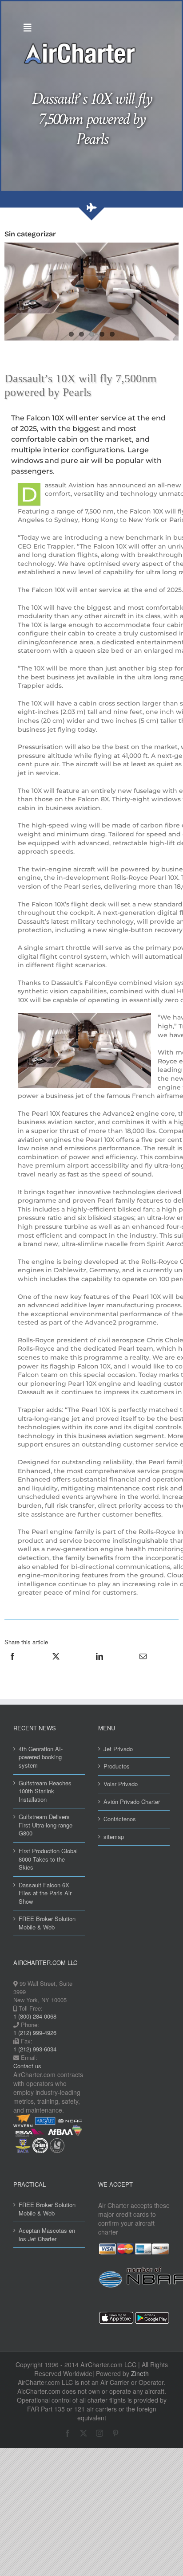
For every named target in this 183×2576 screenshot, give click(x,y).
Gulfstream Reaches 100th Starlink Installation (45, 1791)
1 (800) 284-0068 (35, 2016)
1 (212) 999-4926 (35, 2033)
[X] (56, 1666)
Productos (117, 1766)
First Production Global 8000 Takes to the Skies (48, 1859)
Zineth (140, 2373)
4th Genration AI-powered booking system (41, 1757)
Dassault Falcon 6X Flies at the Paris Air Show (45, 1893)
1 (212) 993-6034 (35, 2049)
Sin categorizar (30, 234)
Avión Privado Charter (132, 1802)
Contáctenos (120, 1819)
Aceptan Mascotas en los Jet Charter (47, 2235)
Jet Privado (118, 1749)
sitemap (114, 1837)
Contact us (27, 2066)
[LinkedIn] (99, 1666)
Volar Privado (121, 1784)
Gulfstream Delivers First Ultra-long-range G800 (46, 1825)
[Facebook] (12, 1666)
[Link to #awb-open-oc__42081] (89, 28)
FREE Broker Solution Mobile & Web (47, 1923)
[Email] (143, 1666)
